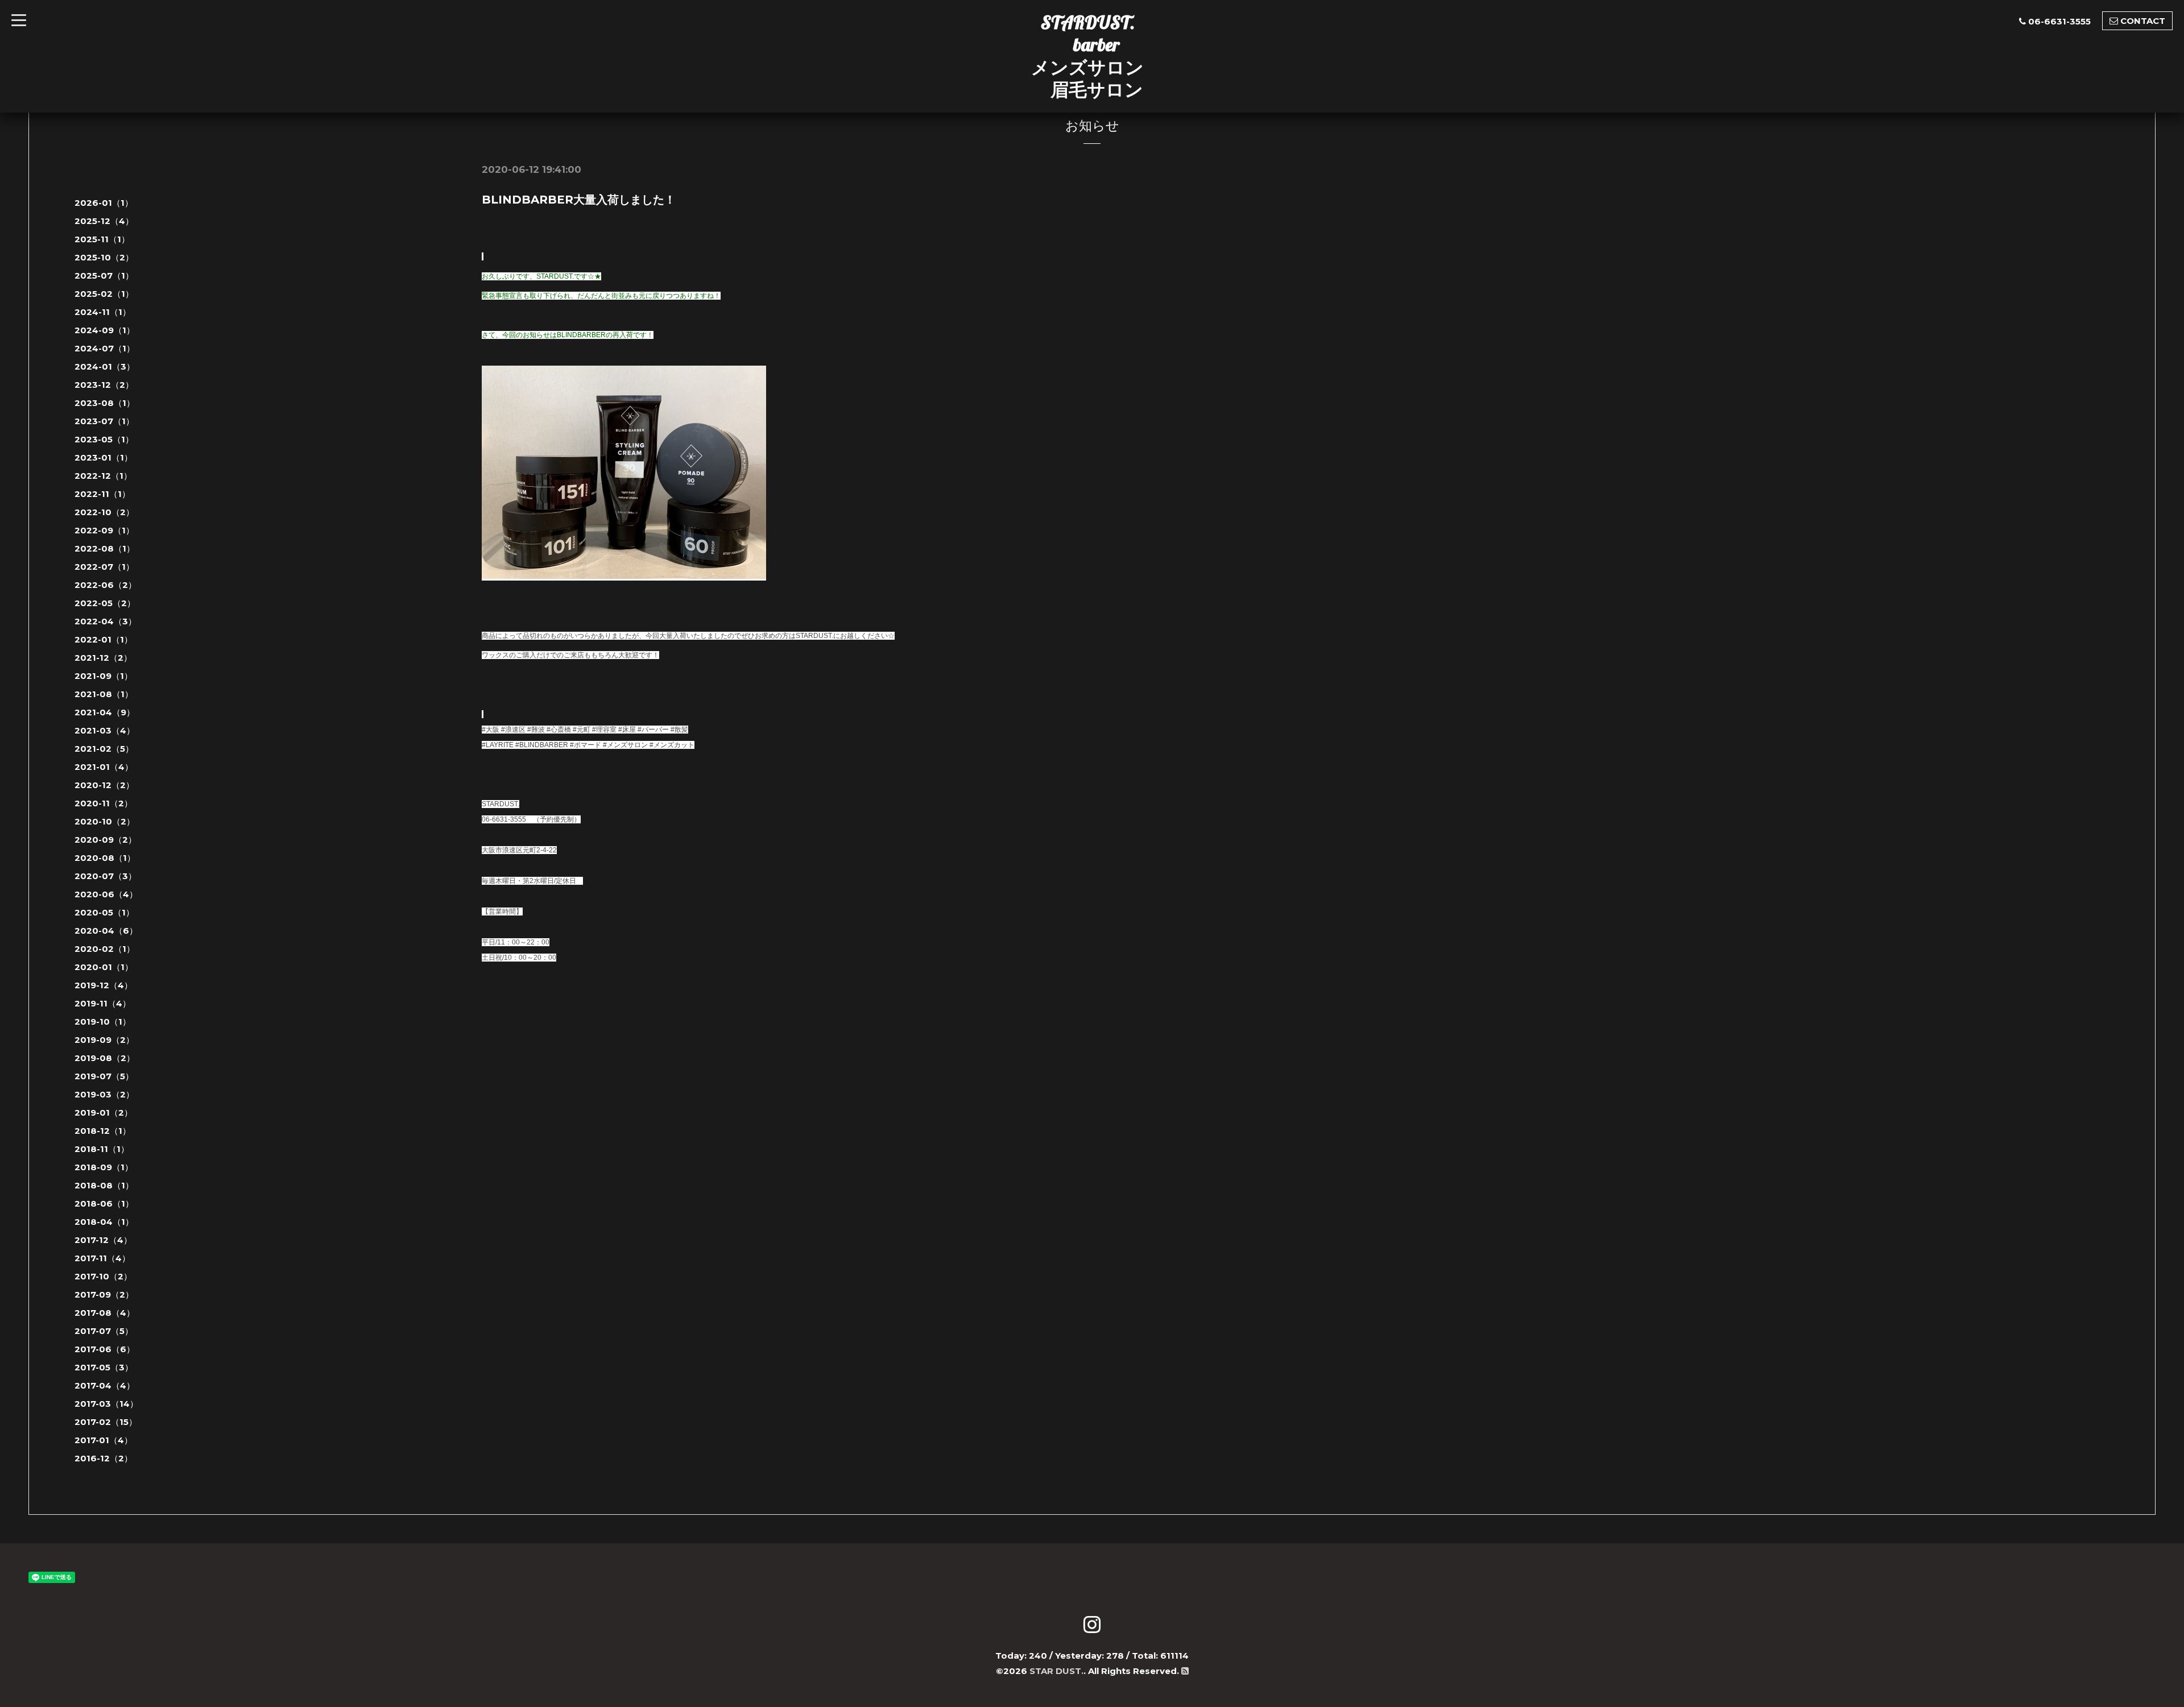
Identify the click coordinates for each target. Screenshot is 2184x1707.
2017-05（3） (104, 1367)
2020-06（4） (106, 894)
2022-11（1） (102, 494)
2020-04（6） (106, 931)
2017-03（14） (106, 1404)
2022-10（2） (104, 512)
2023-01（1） (104, 457)
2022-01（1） (104, 639)
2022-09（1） (104, 530)
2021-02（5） (104, 749)
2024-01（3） (105, 366)
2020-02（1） (105, 949)
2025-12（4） (104, 221)
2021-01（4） (104, 767)
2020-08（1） (105, 858)
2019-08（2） (105, 1058)
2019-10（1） (103, 1022)
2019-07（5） (104, 1076)
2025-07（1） (104, 275)
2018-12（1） (103, 1131)
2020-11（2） (104, 803)
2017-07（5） (104, 1331)
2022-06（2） (106, 585)
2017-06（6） (105, 1349)
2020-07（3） (106, 876)
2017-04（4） (105, 1385)
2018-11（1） (102, 1149)
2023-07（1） (104, 421)
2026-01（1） (104, 203)
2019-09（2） (104, 1040)
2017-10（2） (103, 1276)
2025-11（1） (102, 239)
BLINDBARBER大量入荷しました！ (579, 200)
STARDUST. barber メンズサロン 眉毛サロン (1087, 56)
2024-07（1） (105, 348)
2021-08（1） (104, 694)
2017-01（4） (104, 1440)
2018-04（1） (104, 1222)
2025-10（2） (104, 257)
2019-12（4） (104, 985)
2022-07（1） (104, 567)
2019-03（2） (104, 1094)
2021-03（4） (105, 730)
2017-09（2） (104, 1294)
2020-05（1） (104, 912)
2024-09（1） (105, 330)
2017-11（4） (102, 1258)
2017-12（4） (103, 1240)
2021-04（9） (105, 712)
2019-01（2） (104, 1113)
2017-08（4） (105, 1313)
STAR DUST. (1056, 1671)
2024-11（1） (103, 312)
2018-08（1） (104, 1185)
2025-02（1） (104, 294)
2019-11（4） (103, 1003)
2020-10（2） (105, 821)
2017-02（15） (106, 1422)
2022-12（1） (103, 476)
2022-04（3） (106, 621)
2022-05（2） (105, 603)
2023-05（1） (104, 439)
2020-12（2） (104, 785)
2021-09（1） (104, 676)
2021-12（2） (103, 658)
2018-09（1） (104, 1167)
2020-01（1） (104, 967)
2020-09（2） (106, 840)
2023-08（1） (105, 403)
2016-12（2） (104, 1458)
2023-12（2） (104, 385)
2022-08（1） (105, 548)
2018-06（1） (104, 1203)
